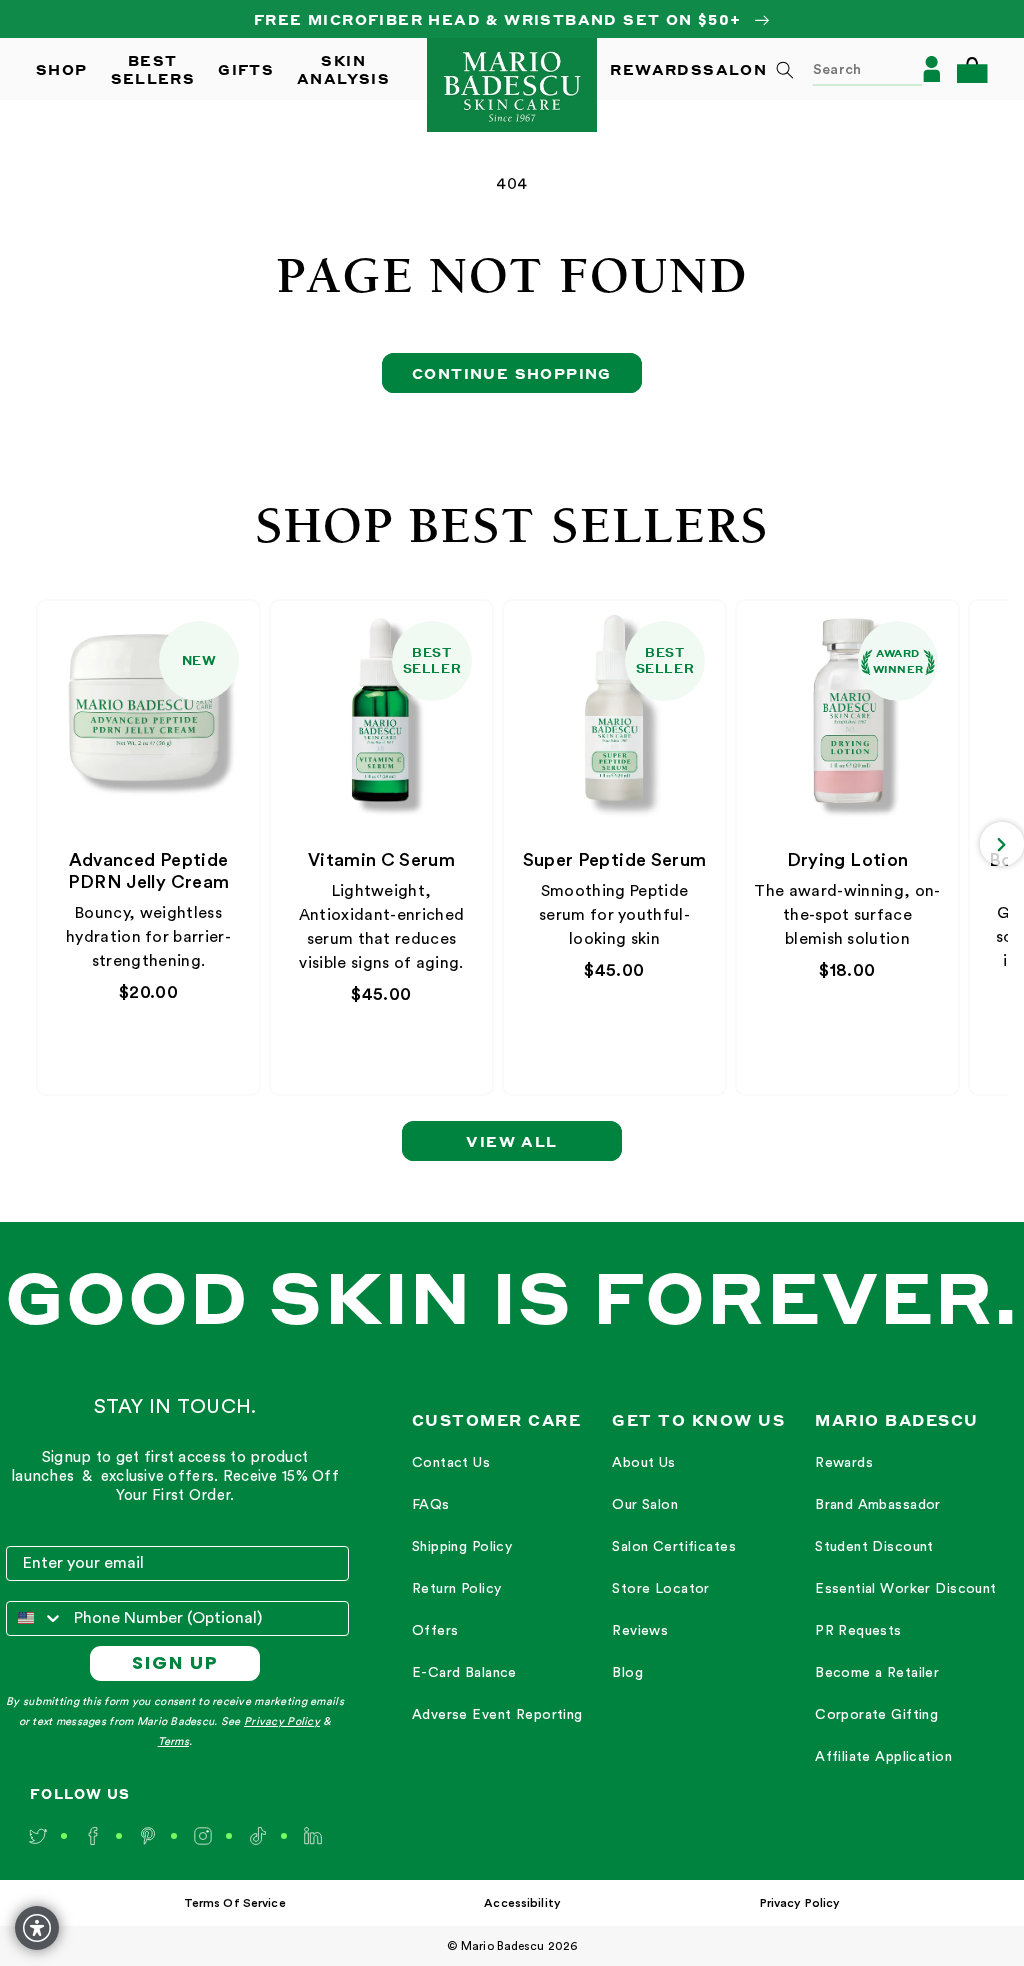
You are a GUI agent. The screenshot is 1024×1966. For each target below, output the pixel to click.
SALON (735, 69)
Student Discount (874, 1547)
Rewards (844, 1463)
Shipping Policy (462, 1547)
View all (511, 1141)
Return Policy (456, 1589)
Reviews (640, 1631)
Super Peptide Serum (615, 860)
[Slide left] (42, 844)
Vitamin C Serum (381, 860)
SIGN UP (175, 1662)
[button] (972, 69)
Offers (435, 1631)
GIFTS (246, 69)
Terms (173, 1741)
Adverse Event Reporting (497, 1715)
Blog (627, 1673)
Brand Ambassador (878, 1505)
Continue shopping (512, 373)
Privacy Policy (282, 1721)
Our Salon (645, 1505)
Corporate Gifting (876, 1715)
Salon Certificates (674, 1547)
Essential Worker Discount (906, 1589)
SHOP (62, 69)
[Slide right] (1002, 844)
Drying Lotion (848, 860)
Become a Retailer (877, 1673)
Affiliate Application (883, 1757)
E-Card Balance (464, 1673)
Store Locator (660, 1589)
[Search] (785, 70)
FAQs (431, 1505)
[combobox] (842, 69)
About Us (643, 1463)
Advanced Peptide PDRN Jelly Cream (149, 871)
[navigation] (497, 1590)
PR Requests (858, 1631)
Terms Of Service (235, 1903)
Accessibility (522, 1903)
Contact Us (451, 1463)
